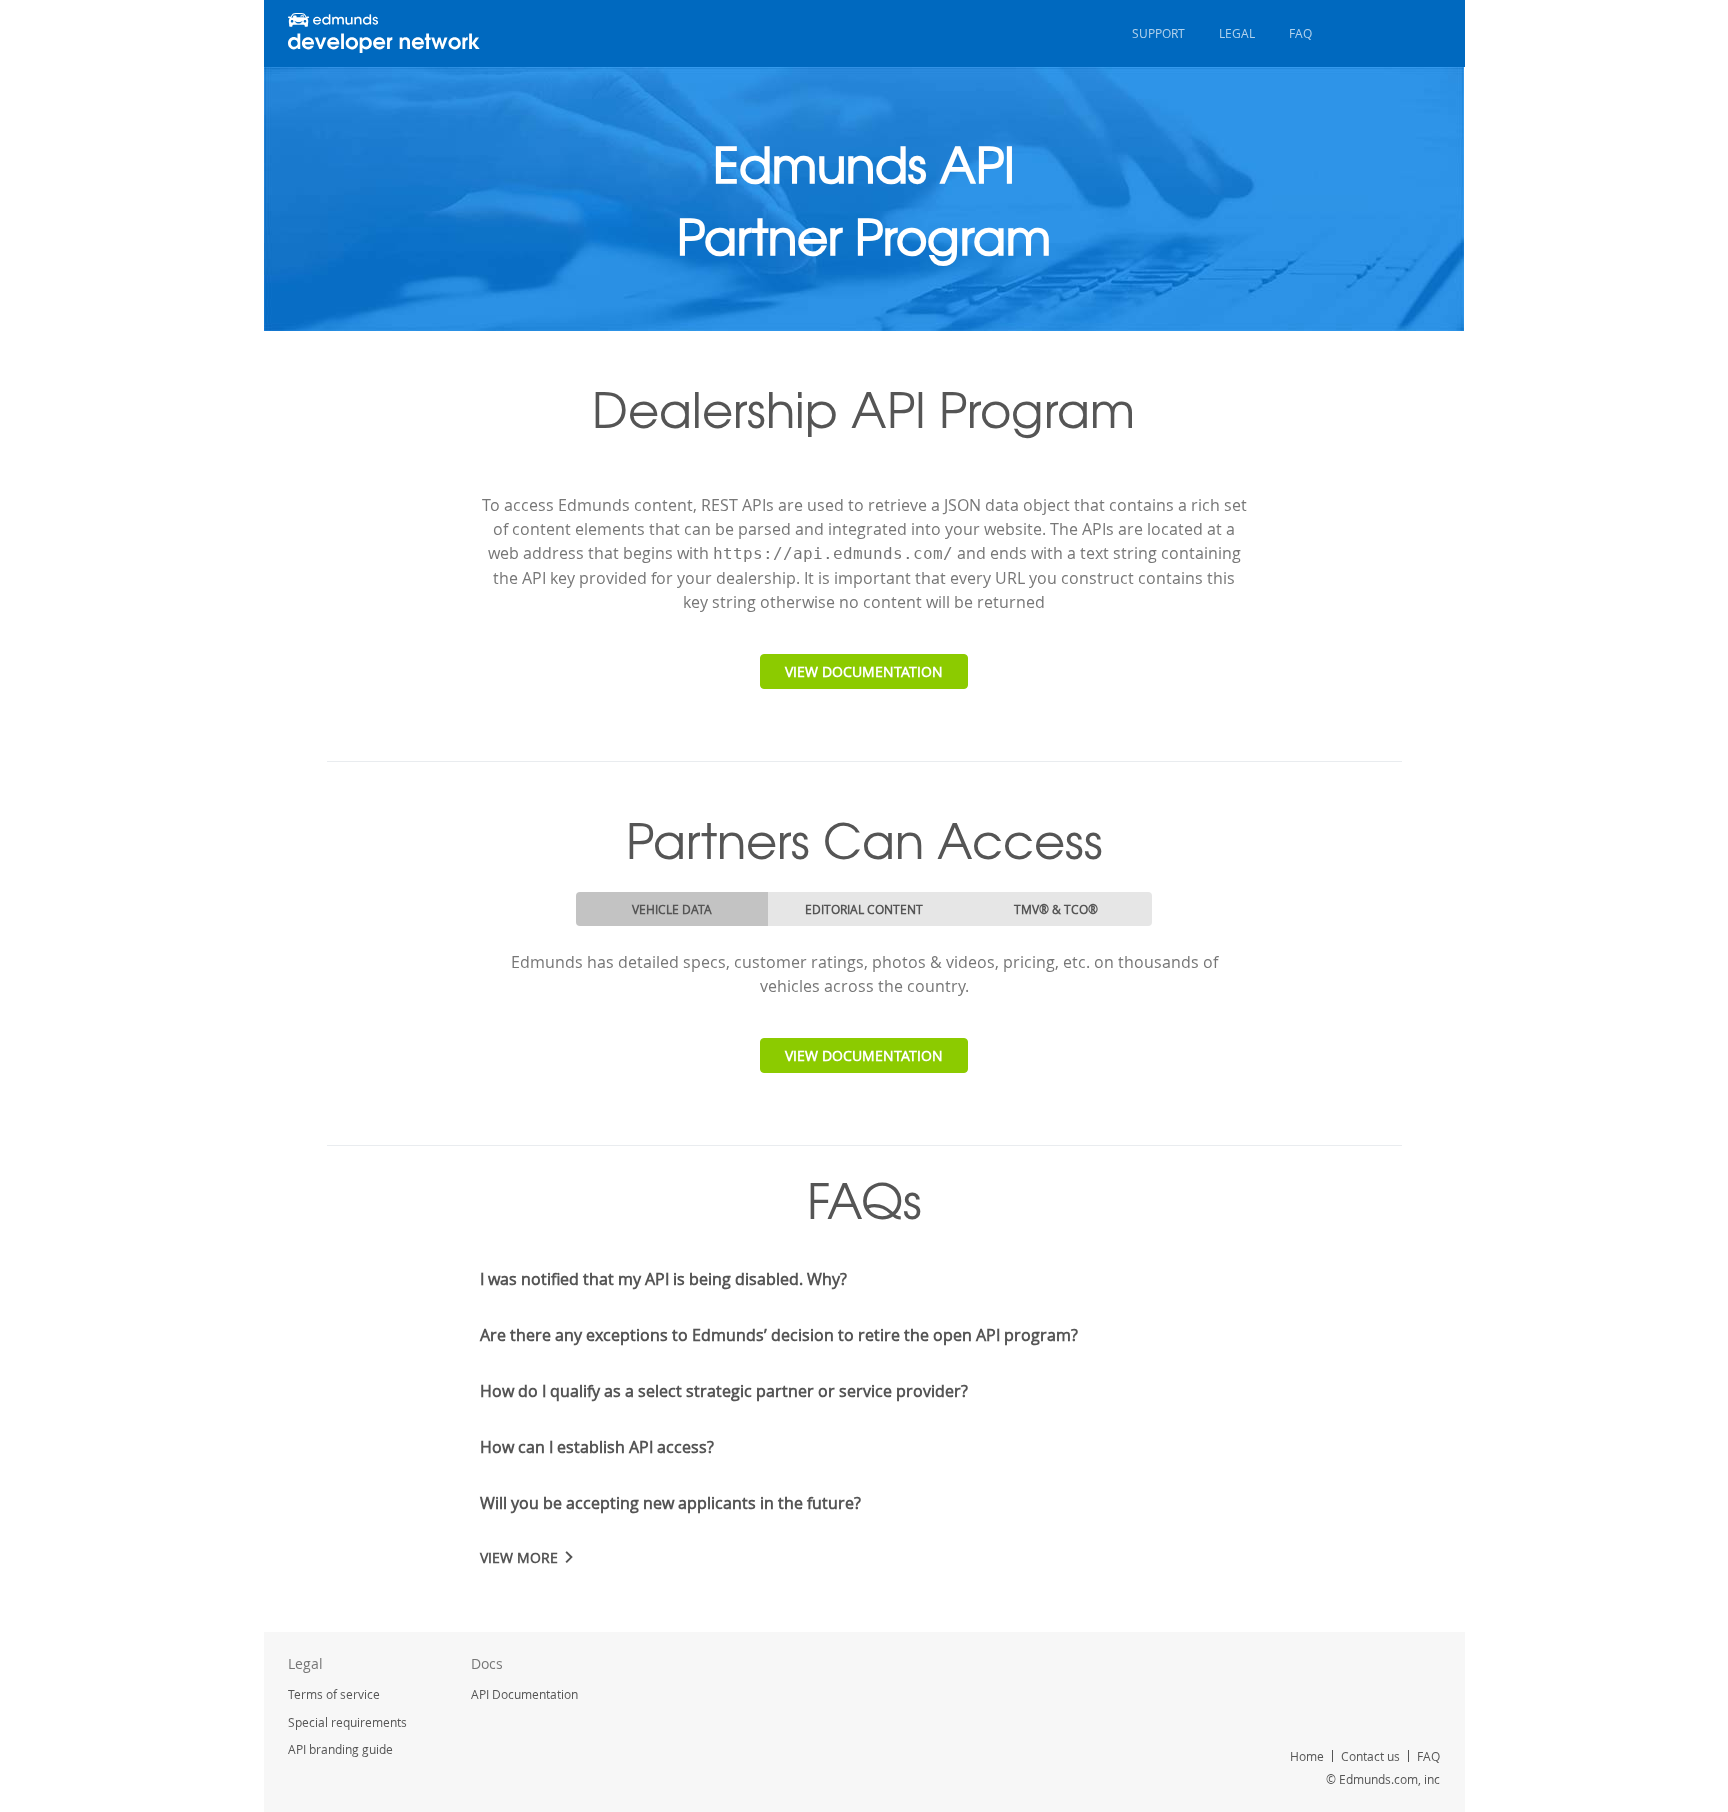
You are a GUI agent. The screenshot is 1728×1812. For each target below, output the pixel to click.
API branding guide (340, 1749)
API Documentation (524, 1694)
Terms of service (334, 1694)
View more (519, 1557)
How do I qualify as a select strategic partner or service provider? (724, 1391)
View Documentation (864, 671)
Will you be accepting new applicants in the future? (670, 1503)
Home (1307, 1756)
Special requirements (347, 1722)
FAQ (1300, 33)
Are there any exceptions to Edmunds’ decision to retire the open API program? (779, 1335)
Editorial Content (864, 909)
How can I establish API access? (597, 1447)
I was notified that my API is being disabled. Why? (663, 1279)
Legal (1237, 33)
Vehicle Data (672, 909)
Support (1158, 33)
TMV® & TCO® (1056, 909)
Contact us (1370, 1756)
